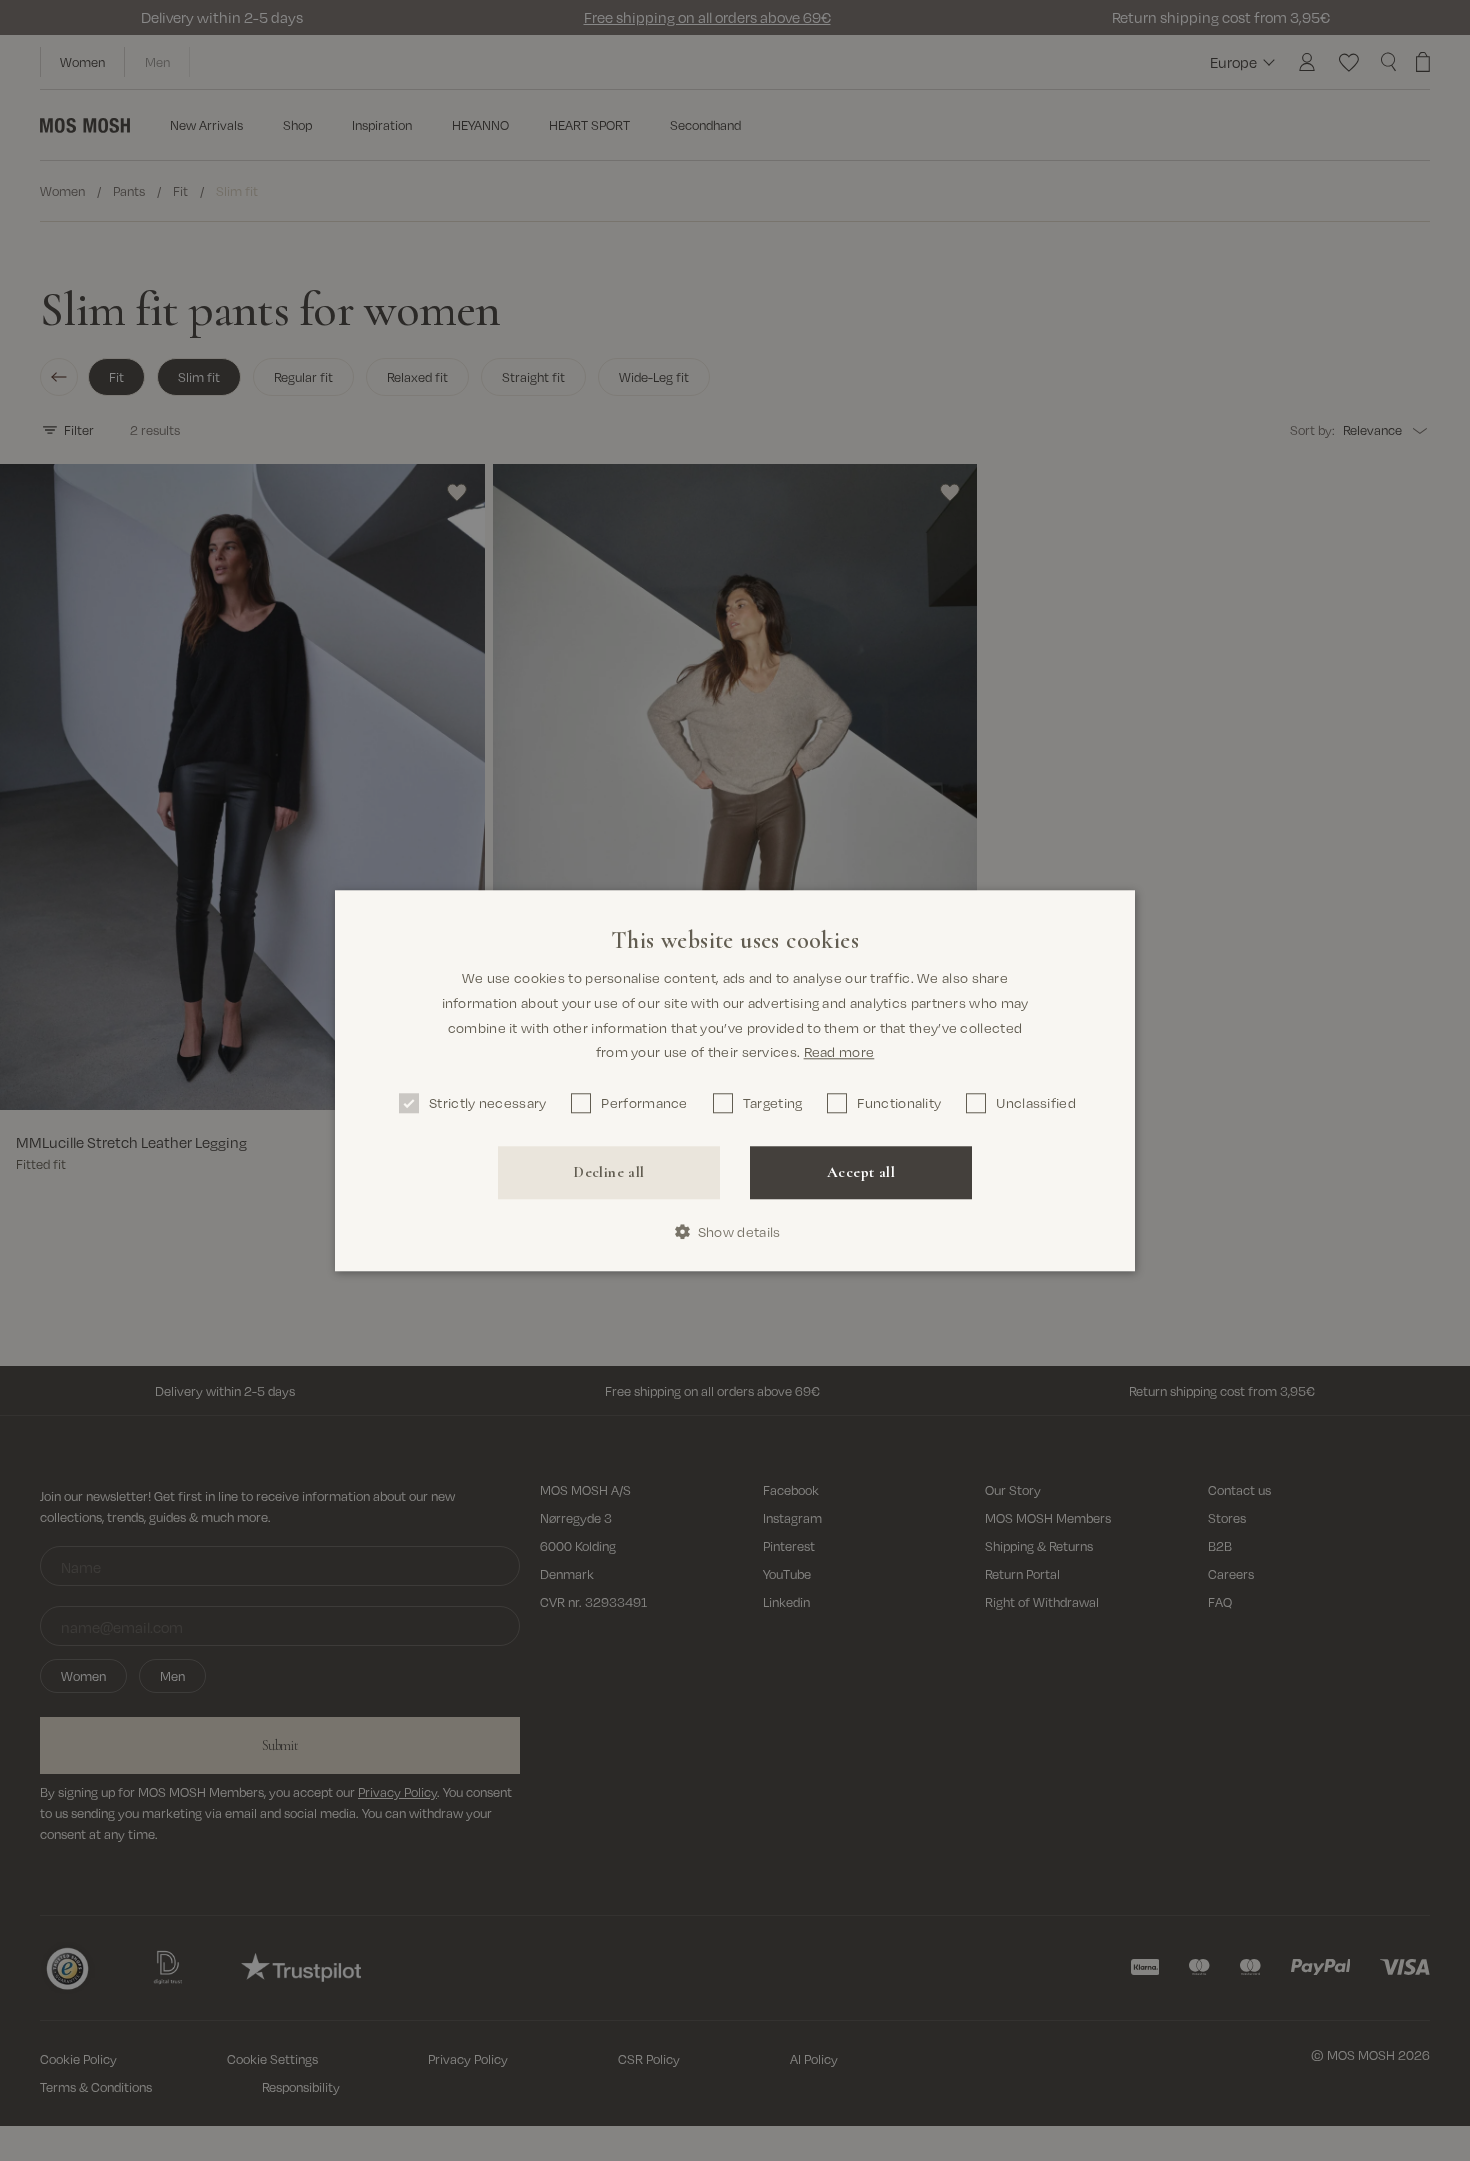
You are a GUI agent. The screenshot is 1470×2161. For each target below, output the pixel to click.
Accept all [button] (861, 1172)
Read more (839, 1051)
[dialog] (735, 1080)
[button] (735, 1231)
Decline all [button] (608, 1172)
